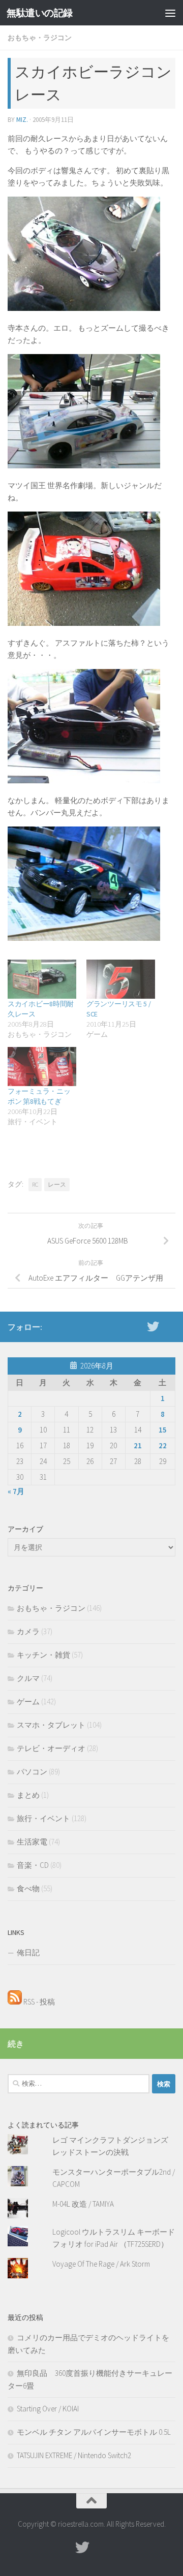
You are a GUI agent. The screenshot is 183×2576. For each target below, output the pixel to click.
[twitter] (153, 1326)
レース (57, 1184)
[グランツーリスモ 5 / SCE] (121, 979)
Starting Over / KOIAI (48, 2409)
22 (163, 1445)
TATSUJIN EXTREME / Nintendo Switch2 (74, 2455)
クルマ (28, 1678)
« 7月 (16, 1491)
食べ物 (28, 1888)
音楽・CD (33, 1865)
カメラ (28, 1631)
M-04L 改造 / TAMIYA (83, 2204)
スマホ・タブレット (51, 1725)
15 (163, 1430)
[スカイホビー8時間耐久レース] (42, 979)
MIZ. (22, 120)
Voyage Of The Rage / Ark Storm (101, 2264)
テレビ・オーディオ (51, 1748)
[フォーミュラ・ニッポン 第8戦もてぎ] (42, 1067)
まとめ (28, 1795)
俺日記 (28, 1952)
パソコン (32, 1772)
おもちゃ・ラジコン (40, 38)
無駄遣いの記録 (40, 13)
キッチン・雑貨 (43, 1655)
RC (35, 1184)
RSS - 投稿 (38, 2002)
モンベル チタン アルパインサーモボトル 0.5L (94, 2432)
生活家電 (32, 1842)
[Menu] (170, 13)
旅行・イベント (43, 1818)
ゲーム (28, 1702)
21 (138, 1445)
